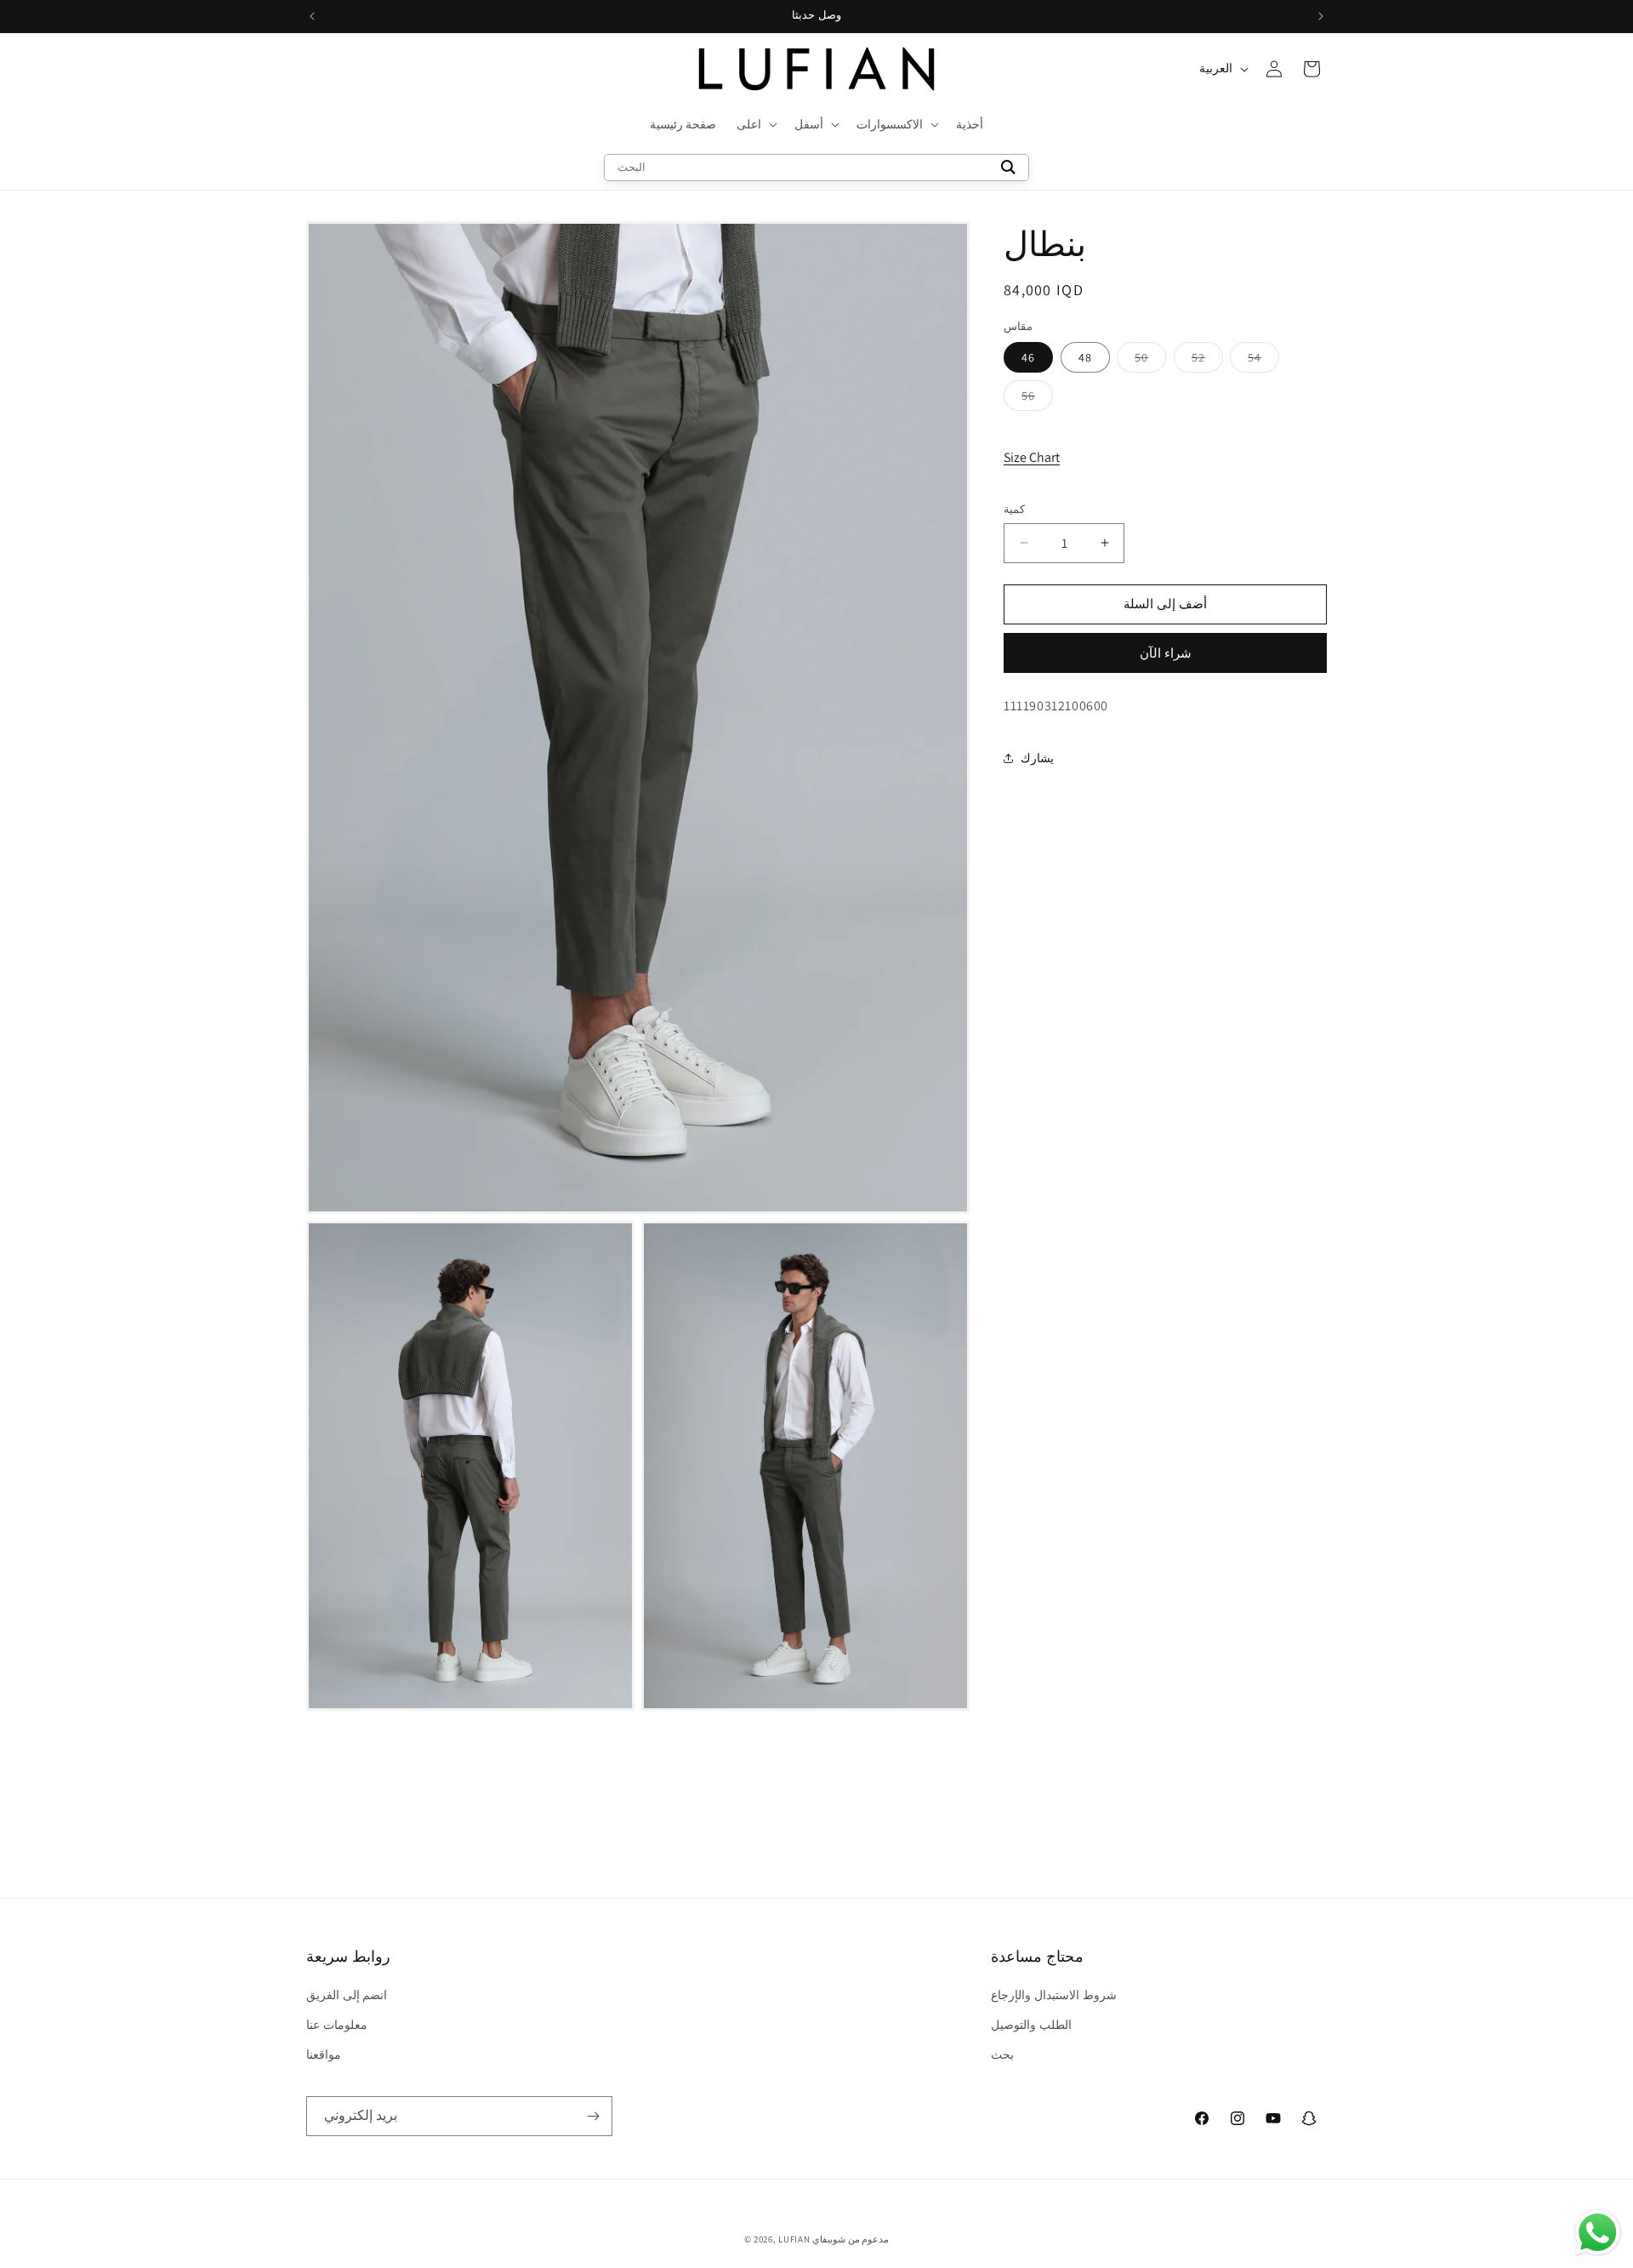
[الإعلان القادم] (1321, 16)
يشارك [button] (1037, 758)
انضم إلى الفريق (347, 1995)
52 (1207, 361)
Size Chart (1032, 457)
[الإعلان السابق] (312, 16)
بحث (1002, 2054)
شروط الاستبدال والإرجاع (1053, 1995)
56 (1037, 399)
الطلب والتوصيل (1031, 2025)
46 (1028, 357)
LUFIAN (794, 2239)
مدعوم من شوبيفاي (851, 2239)
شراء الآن (1166, 653)
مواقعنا (324, 2054)
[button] (755, 124)
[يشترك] (593, 2116)
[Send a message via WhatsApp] (1598, 2233)
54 (1263, 361)
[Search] (1008, 168)
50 (1150, 361)
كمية (1014, 509)
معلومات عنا (337, 2025)
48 (1085, 357)
